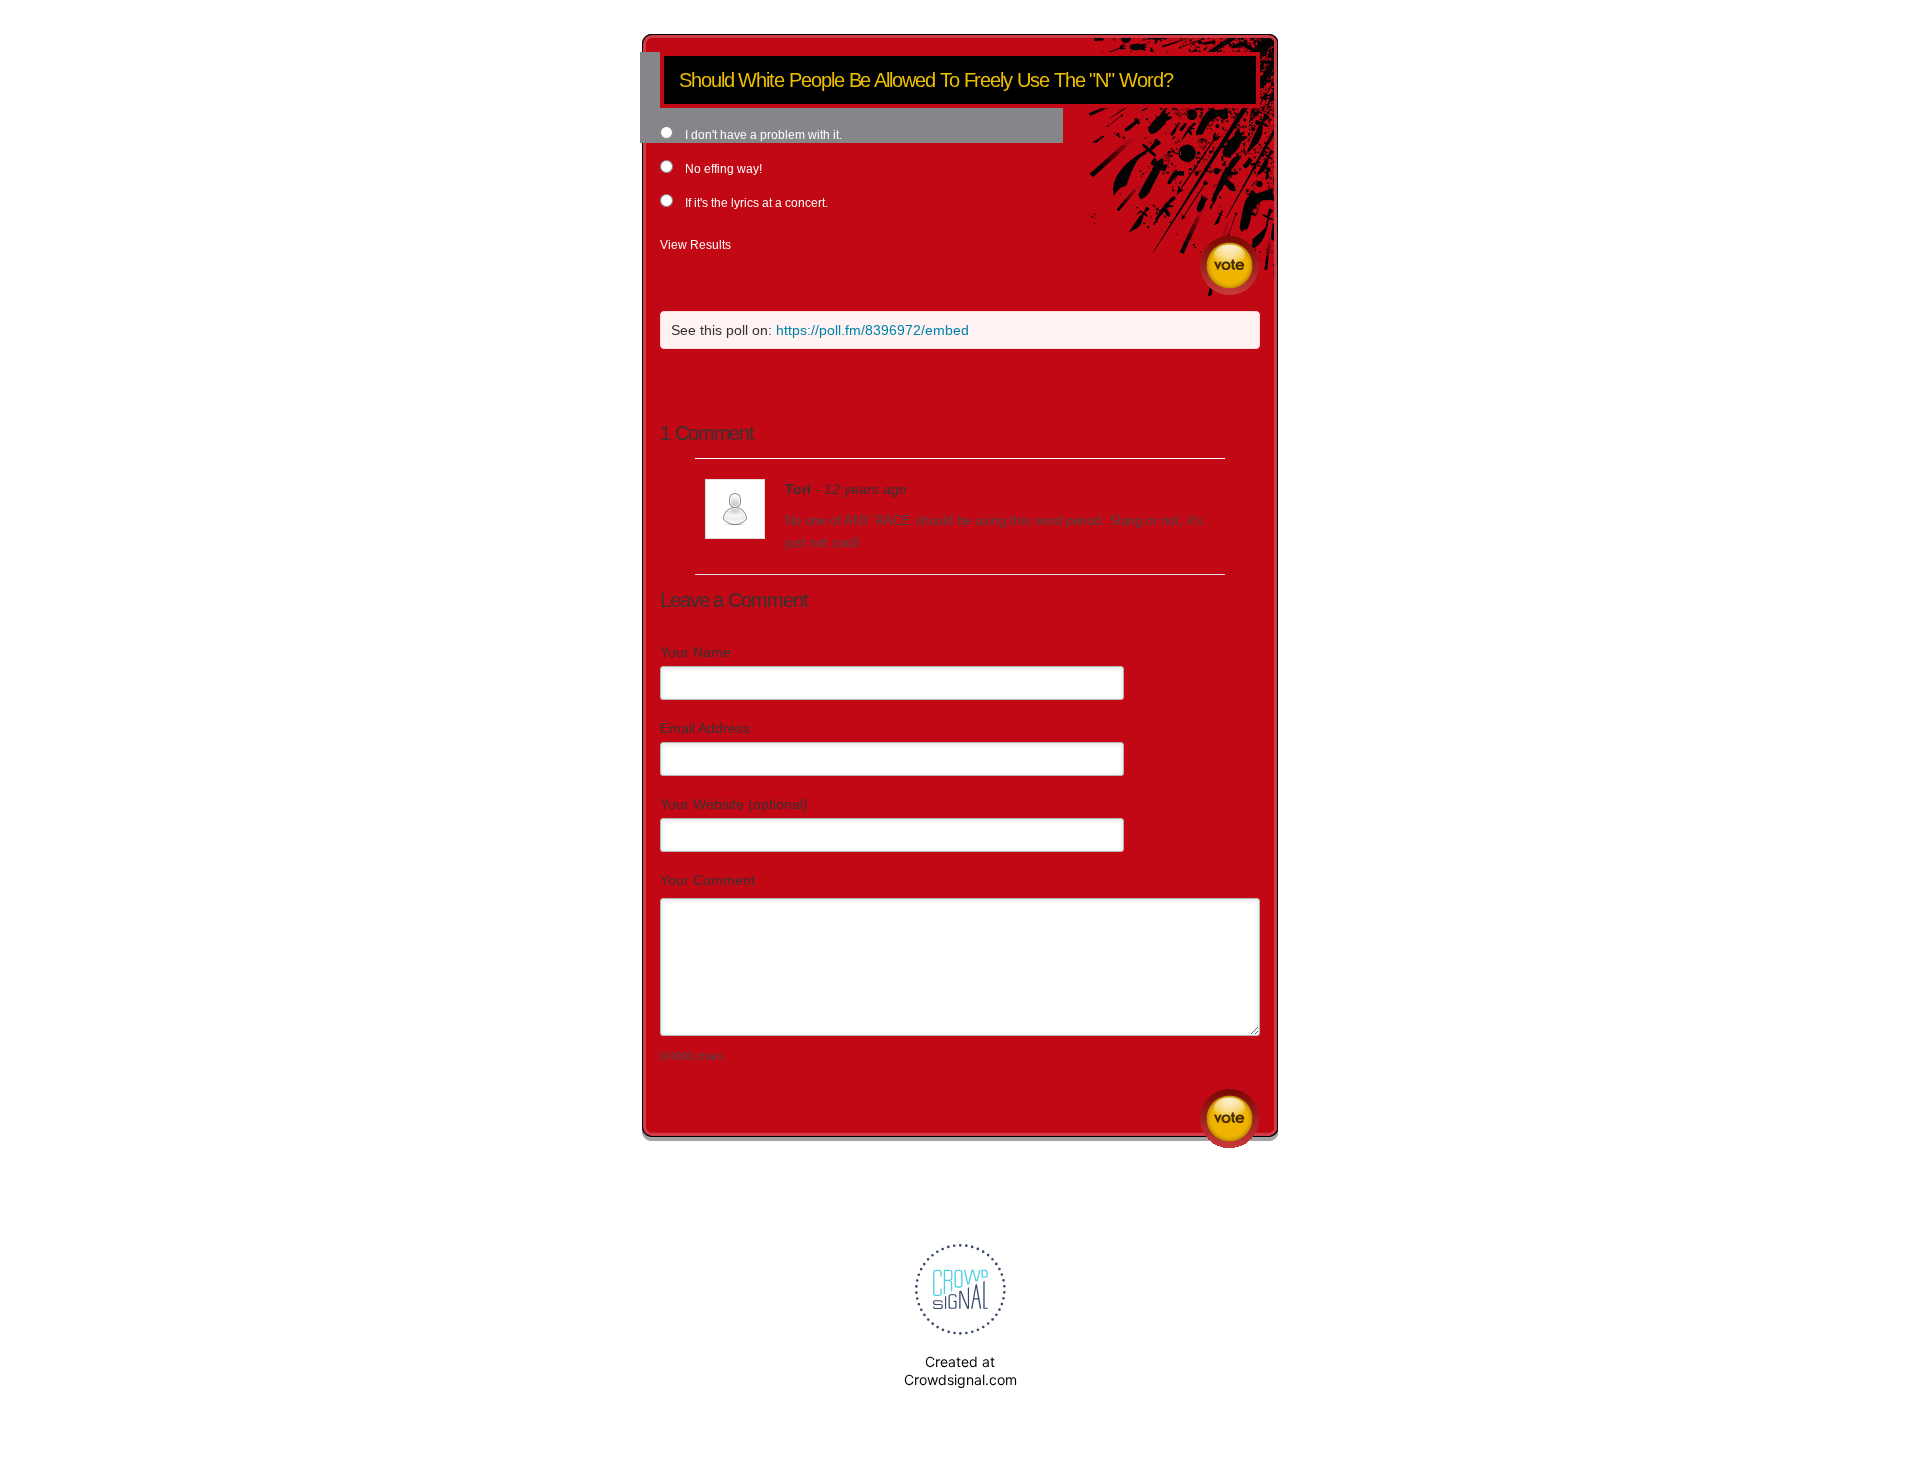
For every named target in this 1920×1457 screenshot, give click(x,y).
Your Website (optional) (734, 804)
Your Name (695, 652)
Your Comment (707, 880)
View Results (695, 245)
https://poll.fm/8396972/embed (872, 330)
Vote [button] (1229, 265)
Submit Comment (1229, 1118)
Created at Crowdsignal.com (960, 1370)
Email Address (705, 728)
